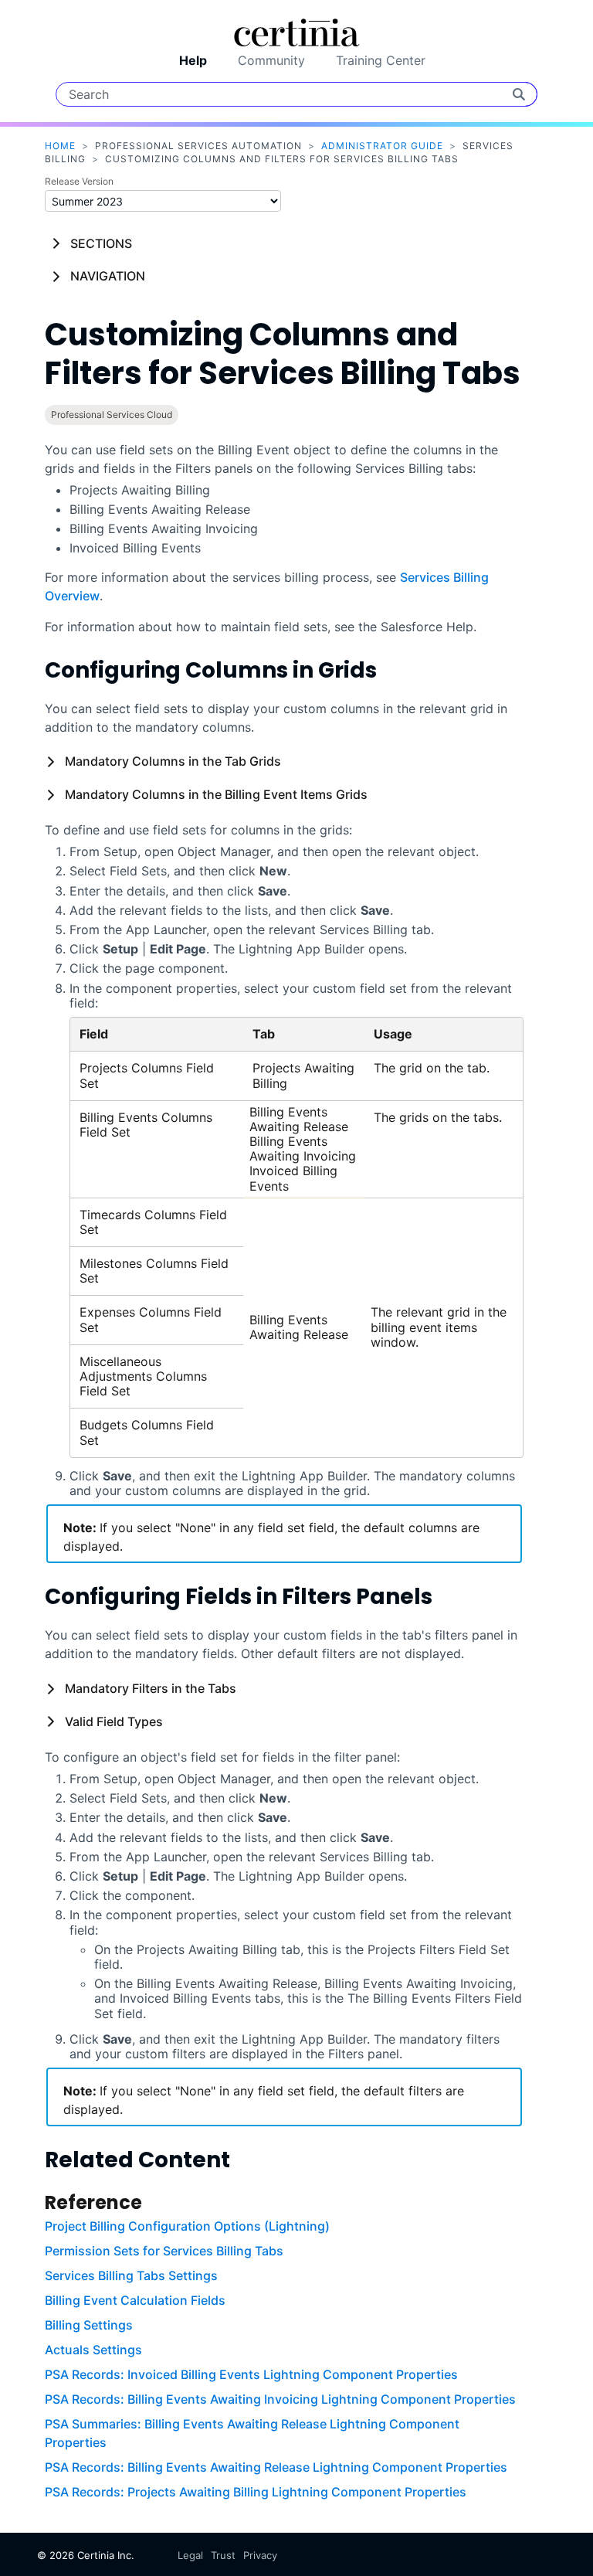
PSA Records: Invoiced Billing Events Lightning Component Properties (251, 2374)
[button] (55, 761)
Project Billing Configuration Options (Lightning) (187, 2226)
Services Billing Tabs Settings (131, 2275)
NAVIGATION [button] (108, 276)
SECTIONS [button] (101, 243)
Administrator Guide (382, 146)
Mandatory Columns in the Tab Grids (173, 761)
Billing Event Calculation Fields (135, 2300)
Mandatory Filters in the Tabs (151, 1688)
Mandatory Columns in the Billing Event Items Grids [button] (216, 794)
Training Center (381, 60)
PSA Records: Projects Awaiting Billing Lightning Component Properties (256, 2492)
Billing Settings (89, 2325)
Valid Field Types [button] (114, 1721)
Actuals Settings (93, 2350)
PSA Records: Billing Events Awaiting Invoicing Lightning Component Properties (280, 2399)
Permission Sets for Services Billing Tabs (164, 2251)
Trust (223, 2555)
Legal (190, 2555)
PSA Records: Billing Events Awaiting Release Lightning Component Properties (276, 2467)
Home (60, 146)
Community (271, 60)
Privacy (260, 2555)
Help (193, 60)
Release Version (79, 181)
